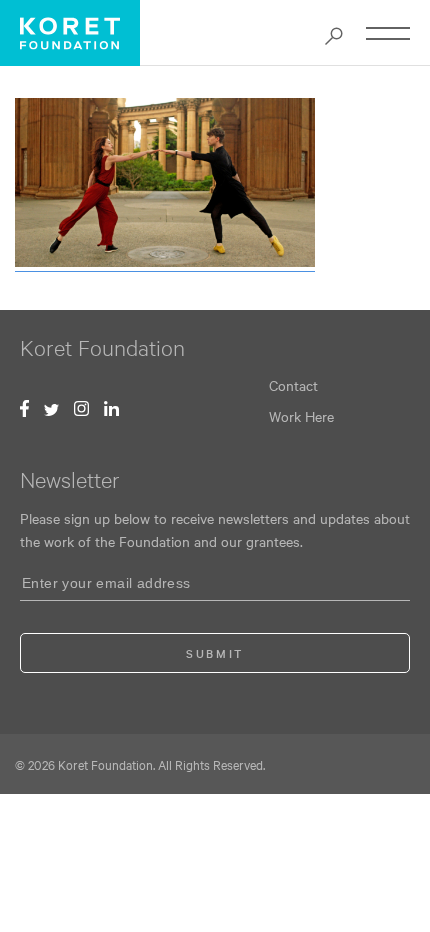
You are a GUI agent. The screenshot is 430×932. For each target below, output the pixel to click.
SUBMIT (215, 653)
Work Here (301, 416)
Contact (293, 385)
